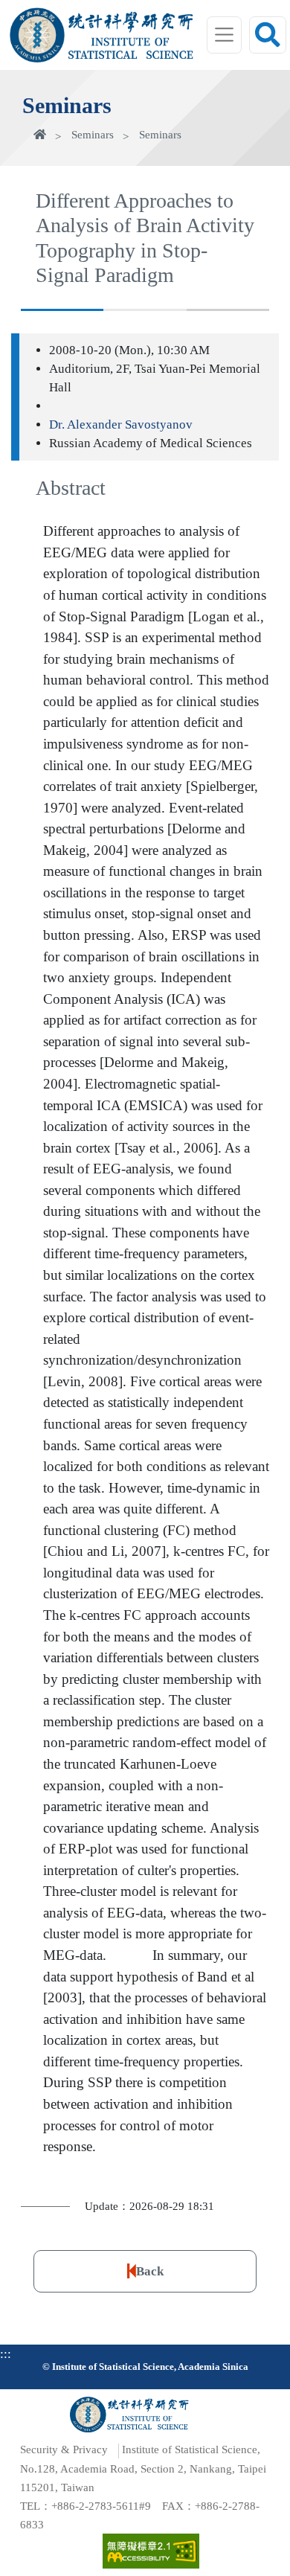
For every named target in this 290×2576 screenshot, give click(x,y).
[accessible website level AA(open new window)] (151, 2551)
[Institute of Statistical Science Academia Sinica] (131, 48)
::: (6, 2354)
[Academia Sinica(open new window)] (37, 35)
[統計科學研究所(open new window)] (131, 24)
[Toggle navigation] (225, 35)
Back (150, 2271)
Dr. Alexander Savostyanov (121, 424)
